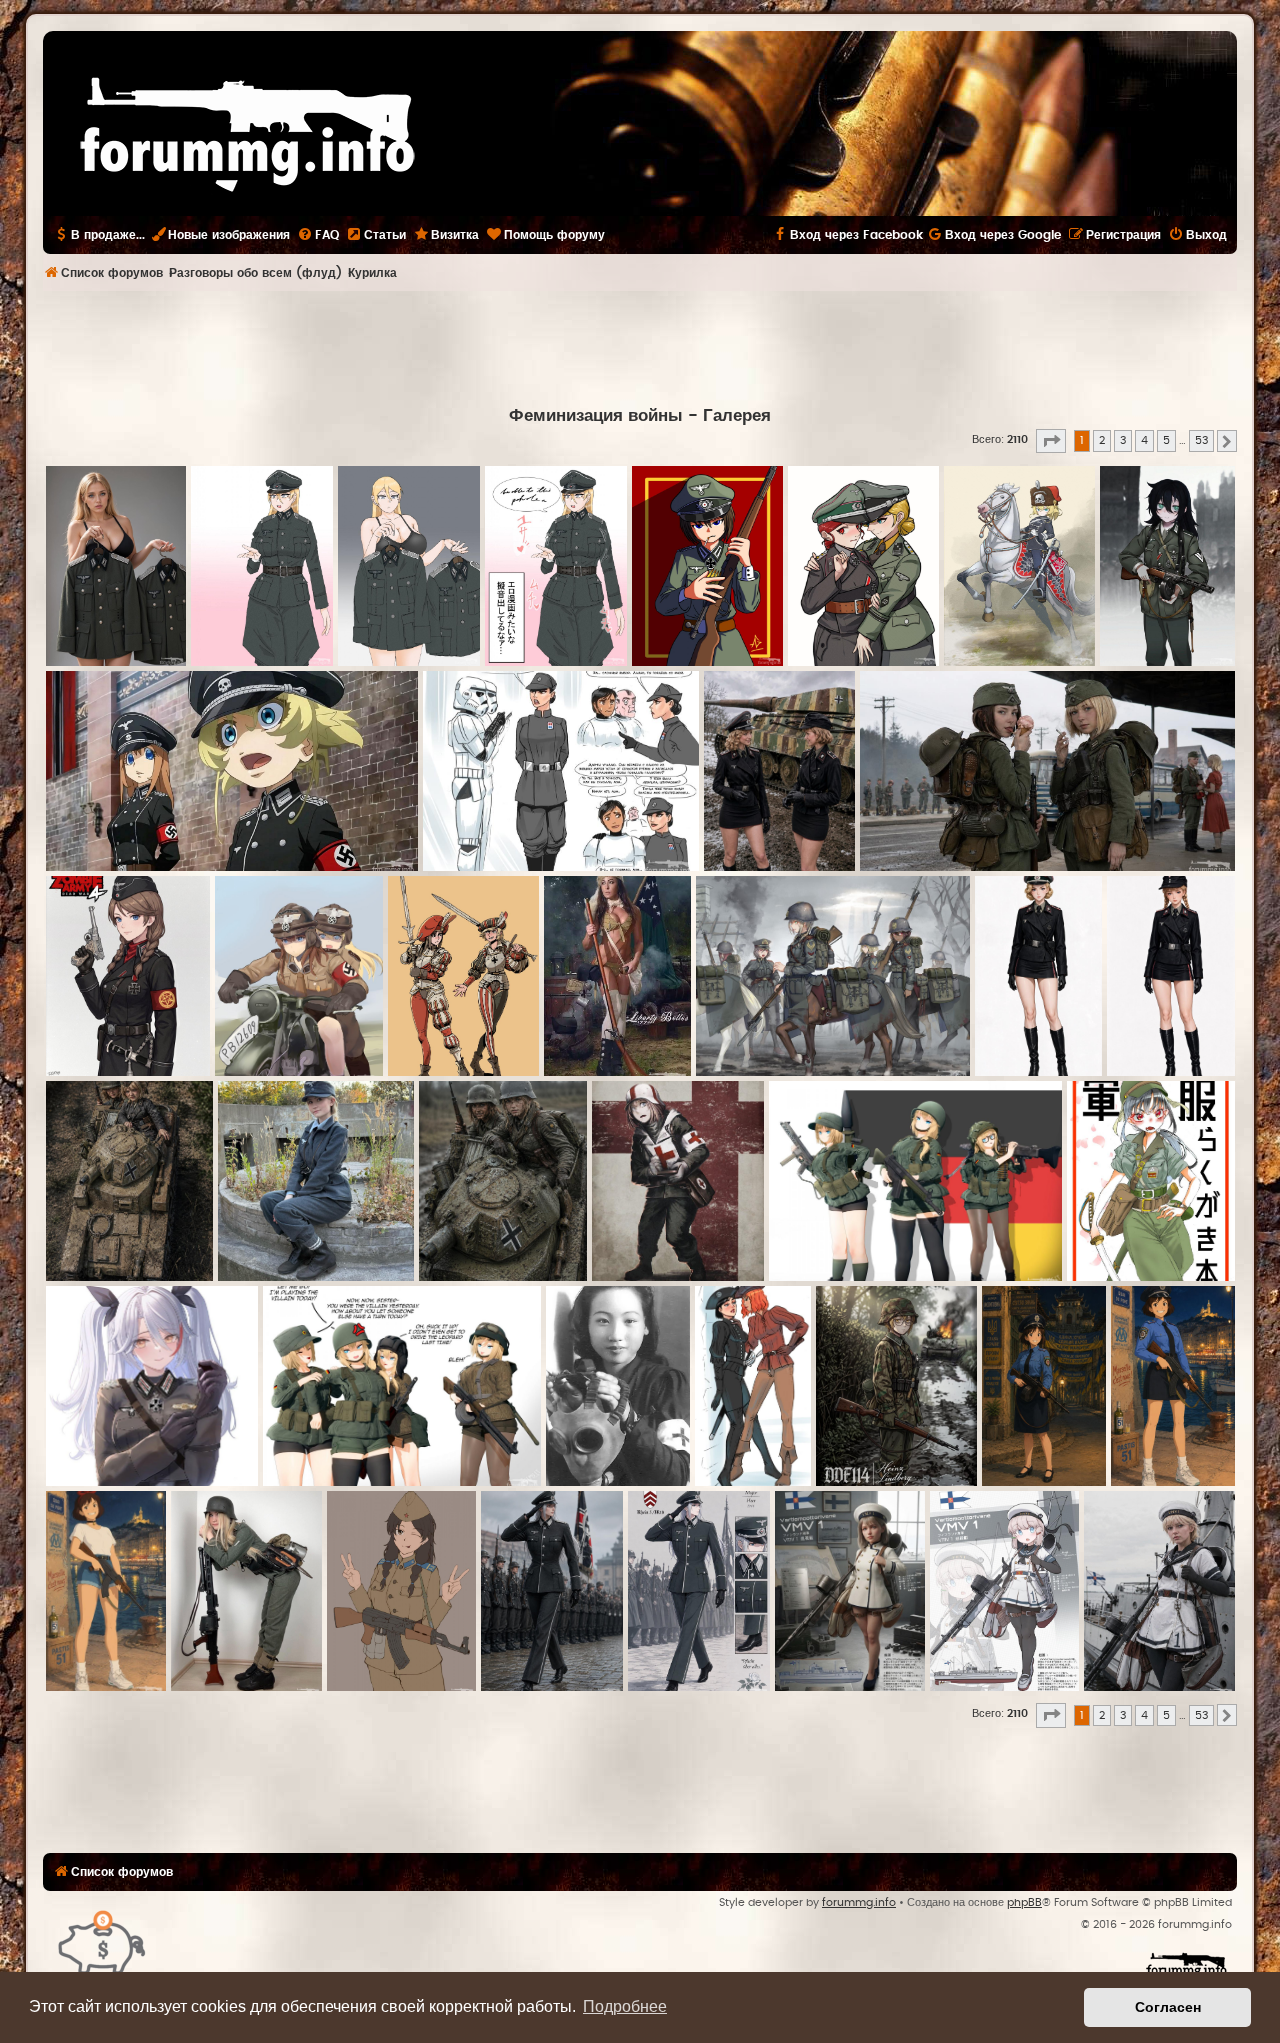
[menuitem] (318, 235)
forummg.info (859, 1902)
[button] (1051, 441)
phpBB (1024, 1902)
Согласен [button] (1168, 2007)
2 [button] (1102, 440)
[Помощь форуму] (102, 1941)
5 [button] (1166, 440)
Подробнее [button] (625, 2006)
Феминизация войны (596, 416)
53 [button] (1201, 440)
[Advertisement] (640, 346)
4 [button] (1144, 440)
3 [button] (1123, 440)
